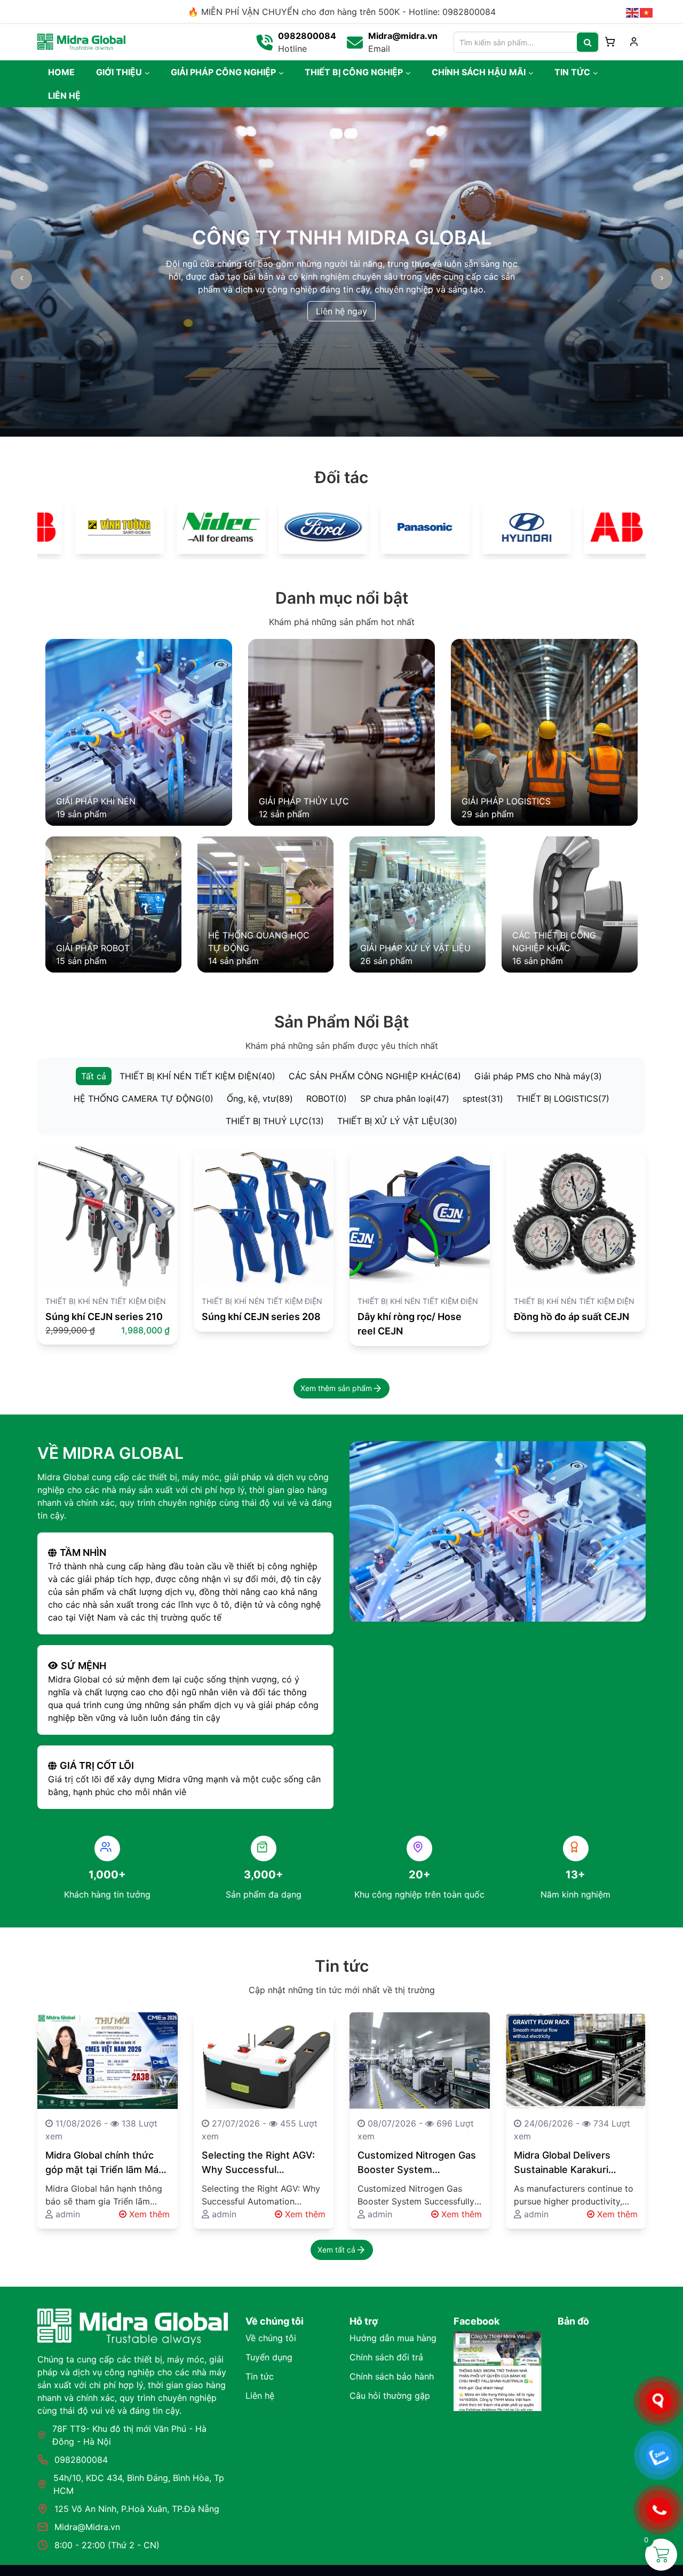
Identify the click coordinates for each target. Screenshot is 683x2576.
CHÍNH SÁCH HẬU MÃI (479, 72)
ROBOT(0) (327, 1099)
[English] (633, 12)
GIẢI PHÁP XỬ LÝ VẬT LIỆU (415, 948)
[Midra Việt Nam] (81, 41)
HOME (61, 72)
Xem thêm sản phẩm (336, 1388)
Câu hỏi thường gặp (390, 2396)
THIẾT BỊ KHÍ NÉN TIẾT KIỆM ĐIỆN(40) (197, 1076)
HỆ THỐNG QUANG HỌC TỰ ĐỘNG (259, 942)
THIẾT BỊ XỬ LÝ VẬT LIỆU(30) (397, 1121)
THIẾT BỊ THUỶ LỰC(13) (275, 1121)
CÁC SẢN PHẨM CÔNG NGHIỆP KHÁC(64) (375, 1076)
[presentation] (21, 279)
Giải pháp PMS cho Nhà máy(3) (538, 1076)
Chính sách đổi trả (386, 2357)
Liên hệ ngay (341, 311)
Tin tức (260, 2376)
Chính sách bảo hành (392, 2376)
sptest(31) (483, 1099)
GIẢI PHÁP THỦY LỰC (304, 801)
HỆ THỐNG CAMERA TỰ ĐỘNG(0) (144, 1099)
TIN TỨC (572, 72)
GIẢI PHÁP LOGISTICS (506, 801)
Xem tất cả (336, 2250)
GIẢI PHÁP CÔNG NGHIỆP (223, 72)
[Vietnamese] (647, 12)
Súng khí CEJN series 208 (261, 1317)
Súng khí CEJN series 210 (104, 1317)
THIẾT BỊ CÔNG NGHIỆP (354, 72)
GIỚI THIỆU (119, 72)
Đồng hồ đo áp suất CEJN (571, 1317)
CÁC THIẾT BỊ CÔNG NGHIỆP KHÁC (554, 942)
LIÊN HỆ (64, 96)
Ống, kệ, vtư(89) (260, 1099)
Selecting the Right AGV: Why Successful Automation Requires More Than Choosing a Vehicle (258, 2163)
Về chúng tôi (271, 2338)
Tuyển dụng (269, 2357)
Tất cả (94, 1076)
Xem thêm (148, 2214)
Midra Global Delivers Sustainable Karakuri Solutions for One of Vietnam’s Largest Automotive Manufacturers (562, 2163)
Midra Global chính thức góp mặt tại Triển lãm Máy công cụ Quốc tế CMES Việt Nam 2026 (105, 2163)
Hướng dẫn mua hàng (393, 2338)
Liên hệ (260, 2396)
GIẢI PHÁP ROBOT (93, 948)
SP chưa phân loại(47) (405, 1099)
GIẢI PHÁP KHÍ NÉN (96, 801)
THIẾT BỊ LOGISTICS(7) (563, 1099)
